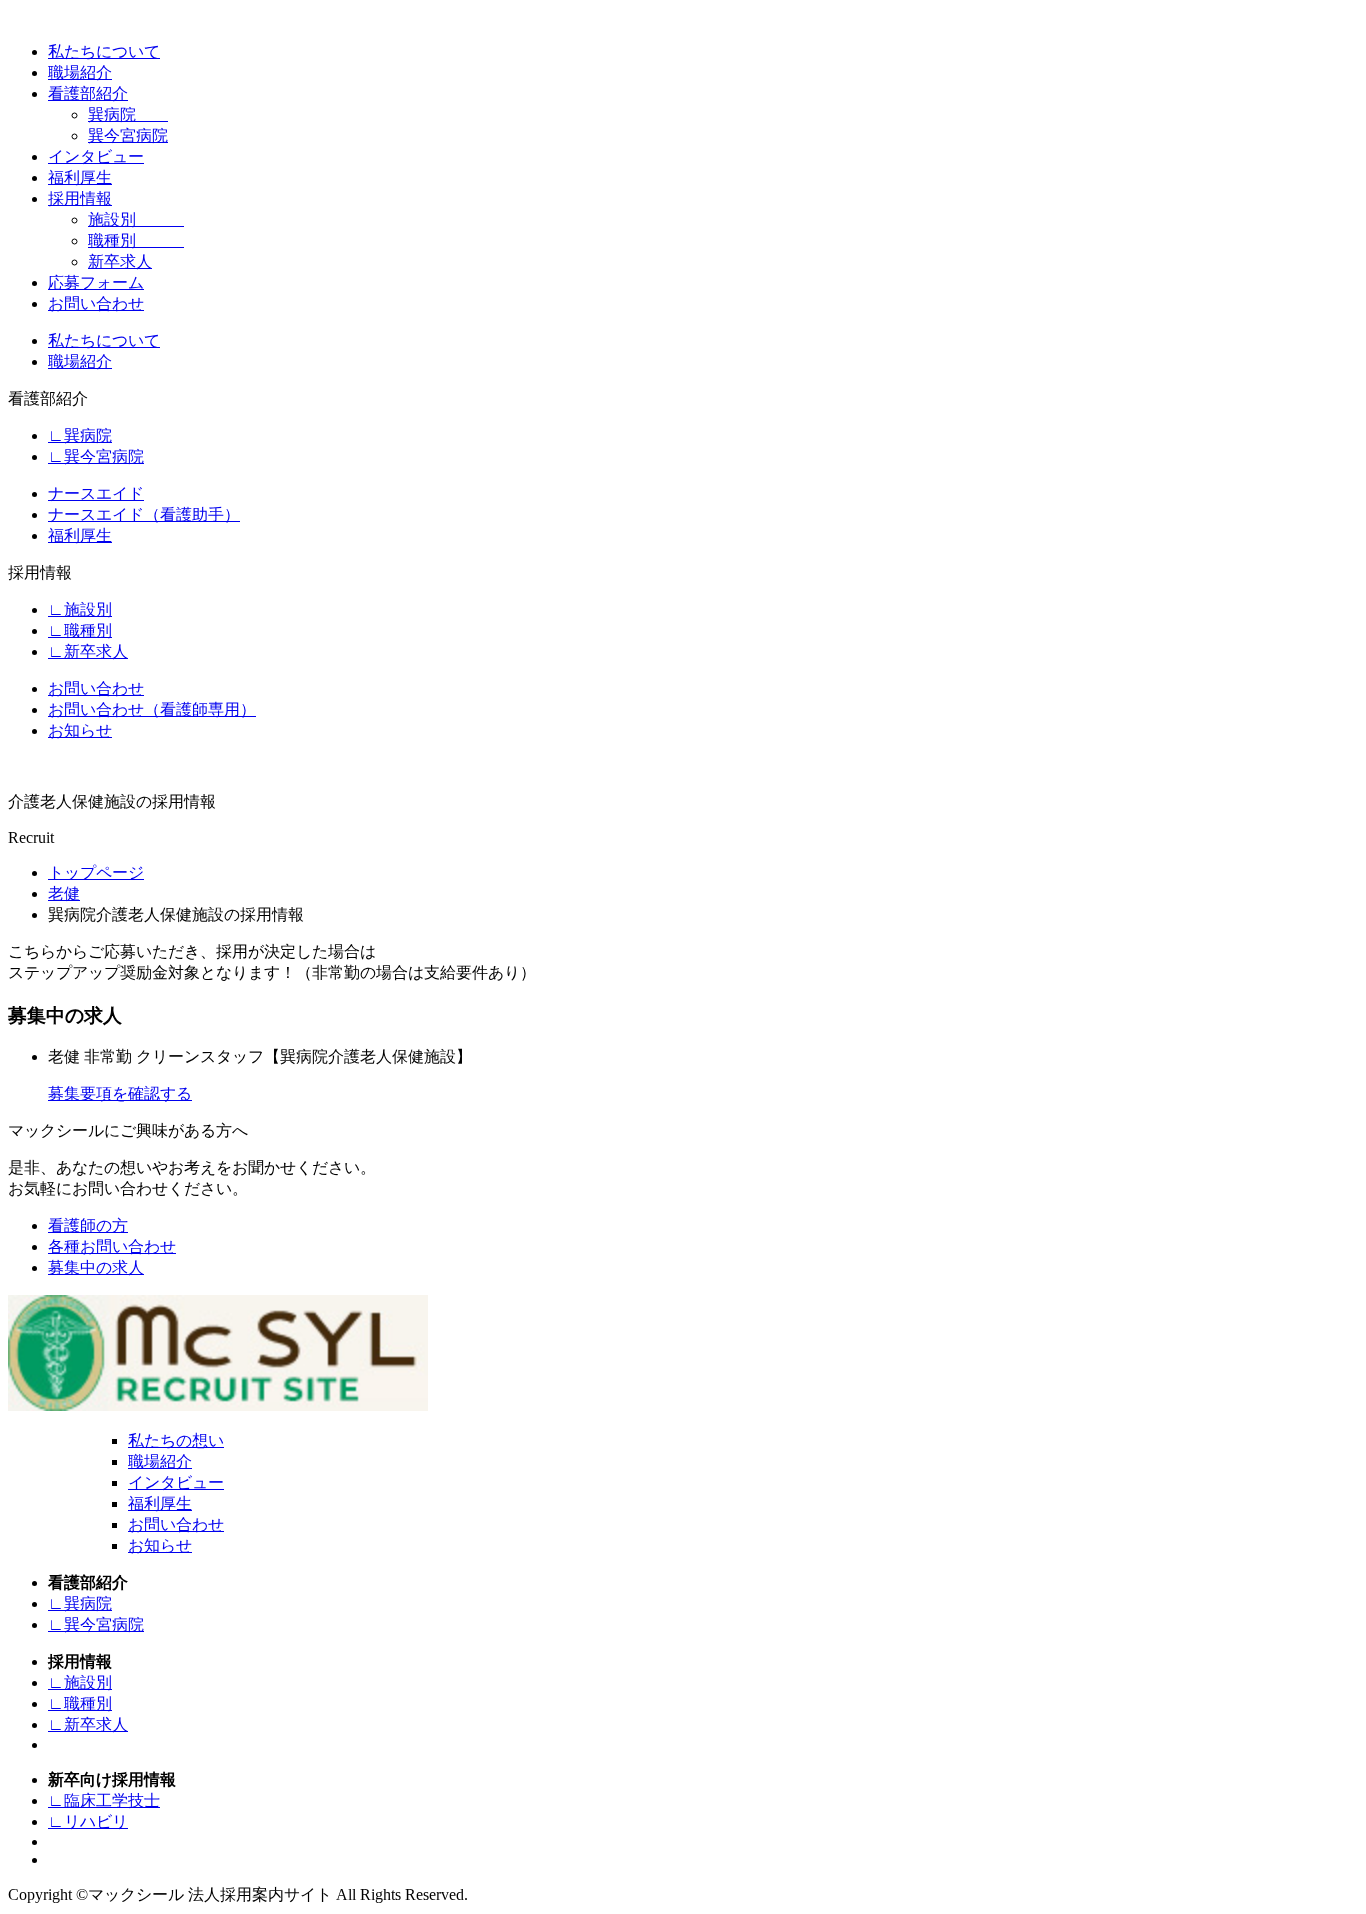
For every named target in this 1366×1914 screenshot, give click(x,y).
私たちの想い (176, 1440)
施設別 (136, 219)
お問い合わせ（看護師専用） (152, 709)
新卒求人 (120, 261)
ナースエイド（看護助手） (144, 514)
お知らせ (80, 730)
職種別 (136, 240)
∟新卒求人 (88, 651)
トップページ (96, 872)
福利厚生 (80, 177)
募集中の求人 (96, 1267)
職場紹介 (80, 72)
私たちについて (104, 51)
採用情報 (80, 198)
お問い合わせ (96, 303)
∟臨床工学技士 (104, 1800)
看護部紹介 (88, 93)
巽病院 (128, 114)
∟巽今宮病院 (96, 456)
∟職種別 (80, 630)
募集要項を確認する (120, 1093)
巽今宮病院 (128, 135)
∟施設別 (80, 609)
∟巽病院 (80, 435)
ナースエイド (96, 493)
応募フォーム (96, 282)
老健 (64, 893)
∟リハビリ (88, 1821)
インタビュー (96, 156)
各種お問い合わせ (112, 1246)
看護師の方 (88, 1225)
